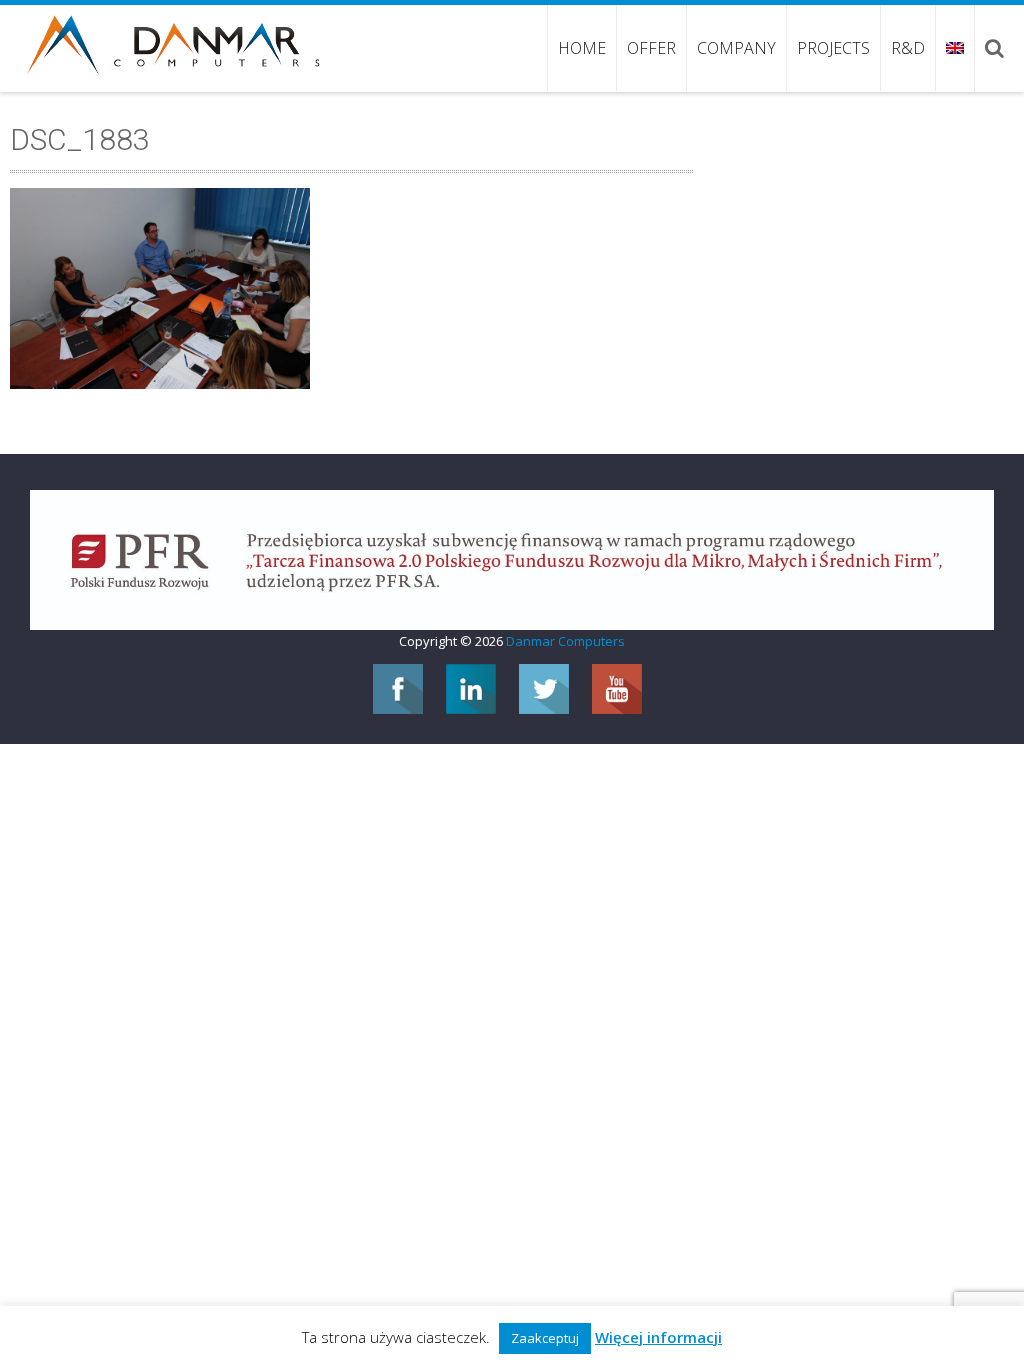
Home (582, 48)
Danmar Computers (565, 641)
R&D (908, 48)
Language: (954, 48)
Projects (833, 48)
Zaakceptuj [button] (545, 1338)
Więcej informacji (658, 1337)
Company (736, 48)
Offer (651, 48)
